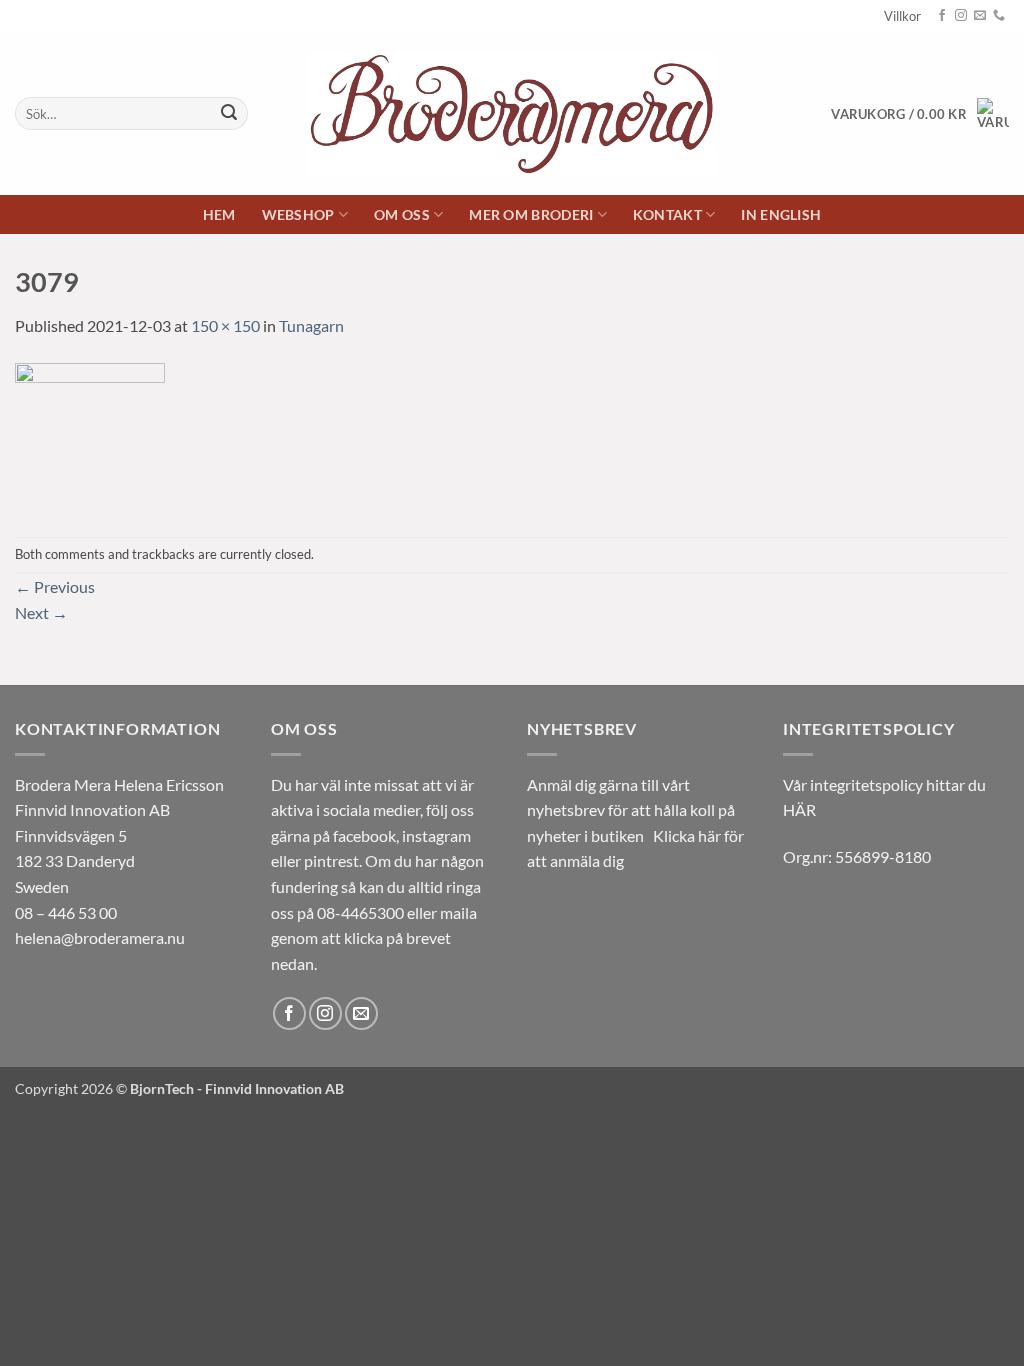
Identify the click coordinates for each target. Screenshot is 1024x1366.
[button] (920, 114)
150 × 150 (225, 325)
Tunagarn (311, 325)
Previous (55, 586)
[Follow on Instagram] (961, 16)
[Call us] (999, 16)
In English (781, 214)
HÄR (799, 809)
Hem (219, 214)
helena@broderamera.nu (100, 937)
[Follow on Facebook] (942, 16)
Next (41, 612)
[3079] (90, 435)
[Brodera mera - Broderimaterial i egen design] (512, 113)
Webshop (298, 214)
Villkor (902, 16)
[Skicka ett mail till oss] (980, 16)
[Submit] (229, 114)
